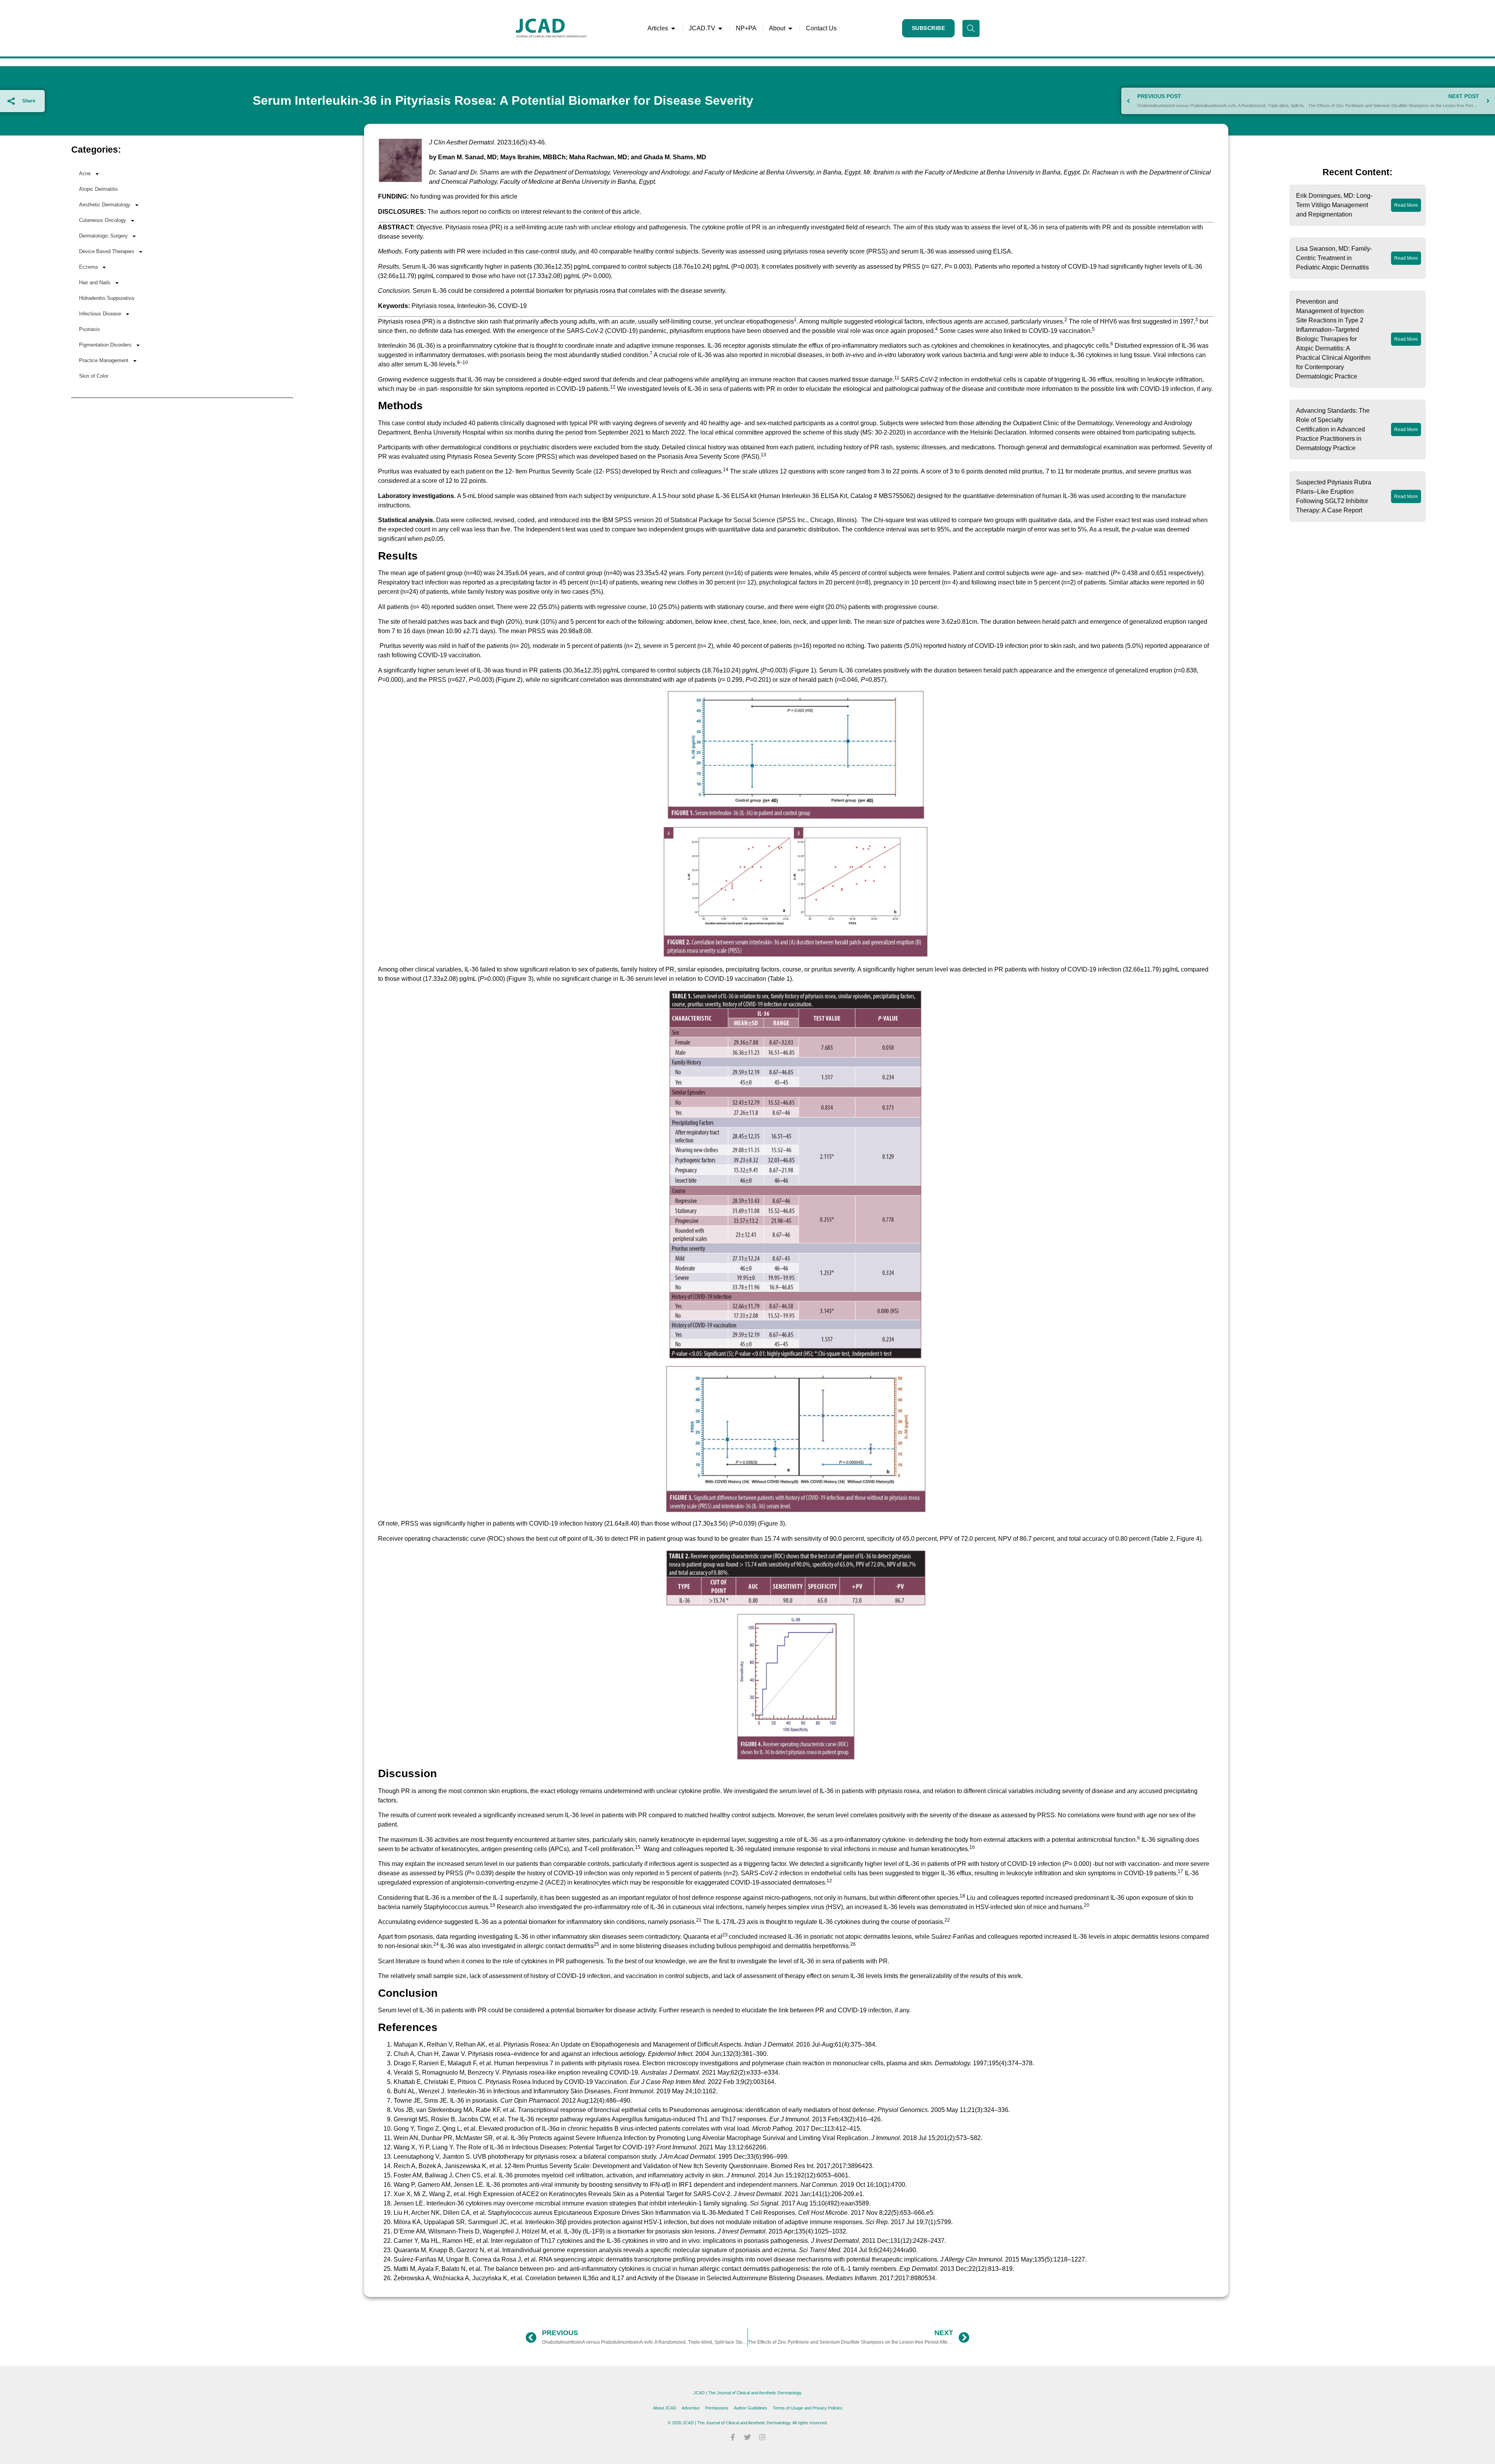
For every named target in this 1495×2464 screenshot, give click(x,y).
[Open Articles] (673, 28)
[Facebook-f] (733, 2437)
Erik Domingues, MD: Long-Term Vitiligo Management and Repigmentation (1334, 205)
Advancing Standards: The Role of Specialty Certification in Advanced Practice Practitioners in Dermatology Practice (1333, 429)
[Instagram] (762, 2437)
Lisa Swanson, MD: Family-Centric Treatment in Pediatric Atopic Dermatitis (1334, 258)
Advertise (691, 2408)
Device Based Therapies (107, 251)
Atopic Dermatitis (98, 189)
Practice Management (104, 360)
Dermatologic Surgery (103, 236)
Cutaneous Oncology (103, 220)
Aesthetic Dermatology (105, 205)
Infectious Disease (100, 314)
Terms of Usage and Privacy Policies (808, 2408)
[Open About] (790, 28)
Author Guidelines (751, 2408)
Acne (85, 173)
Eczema (88, 267)
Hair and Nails (95, 282)
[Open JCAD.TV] (720, 28)
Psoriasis (90, 329)
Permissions (717, 2408)
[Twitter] (747, 2437)
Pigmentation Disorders (105, 345)
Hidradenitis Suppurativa (106, 298)
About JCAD (665, 2408)
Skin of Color (94, 376)
